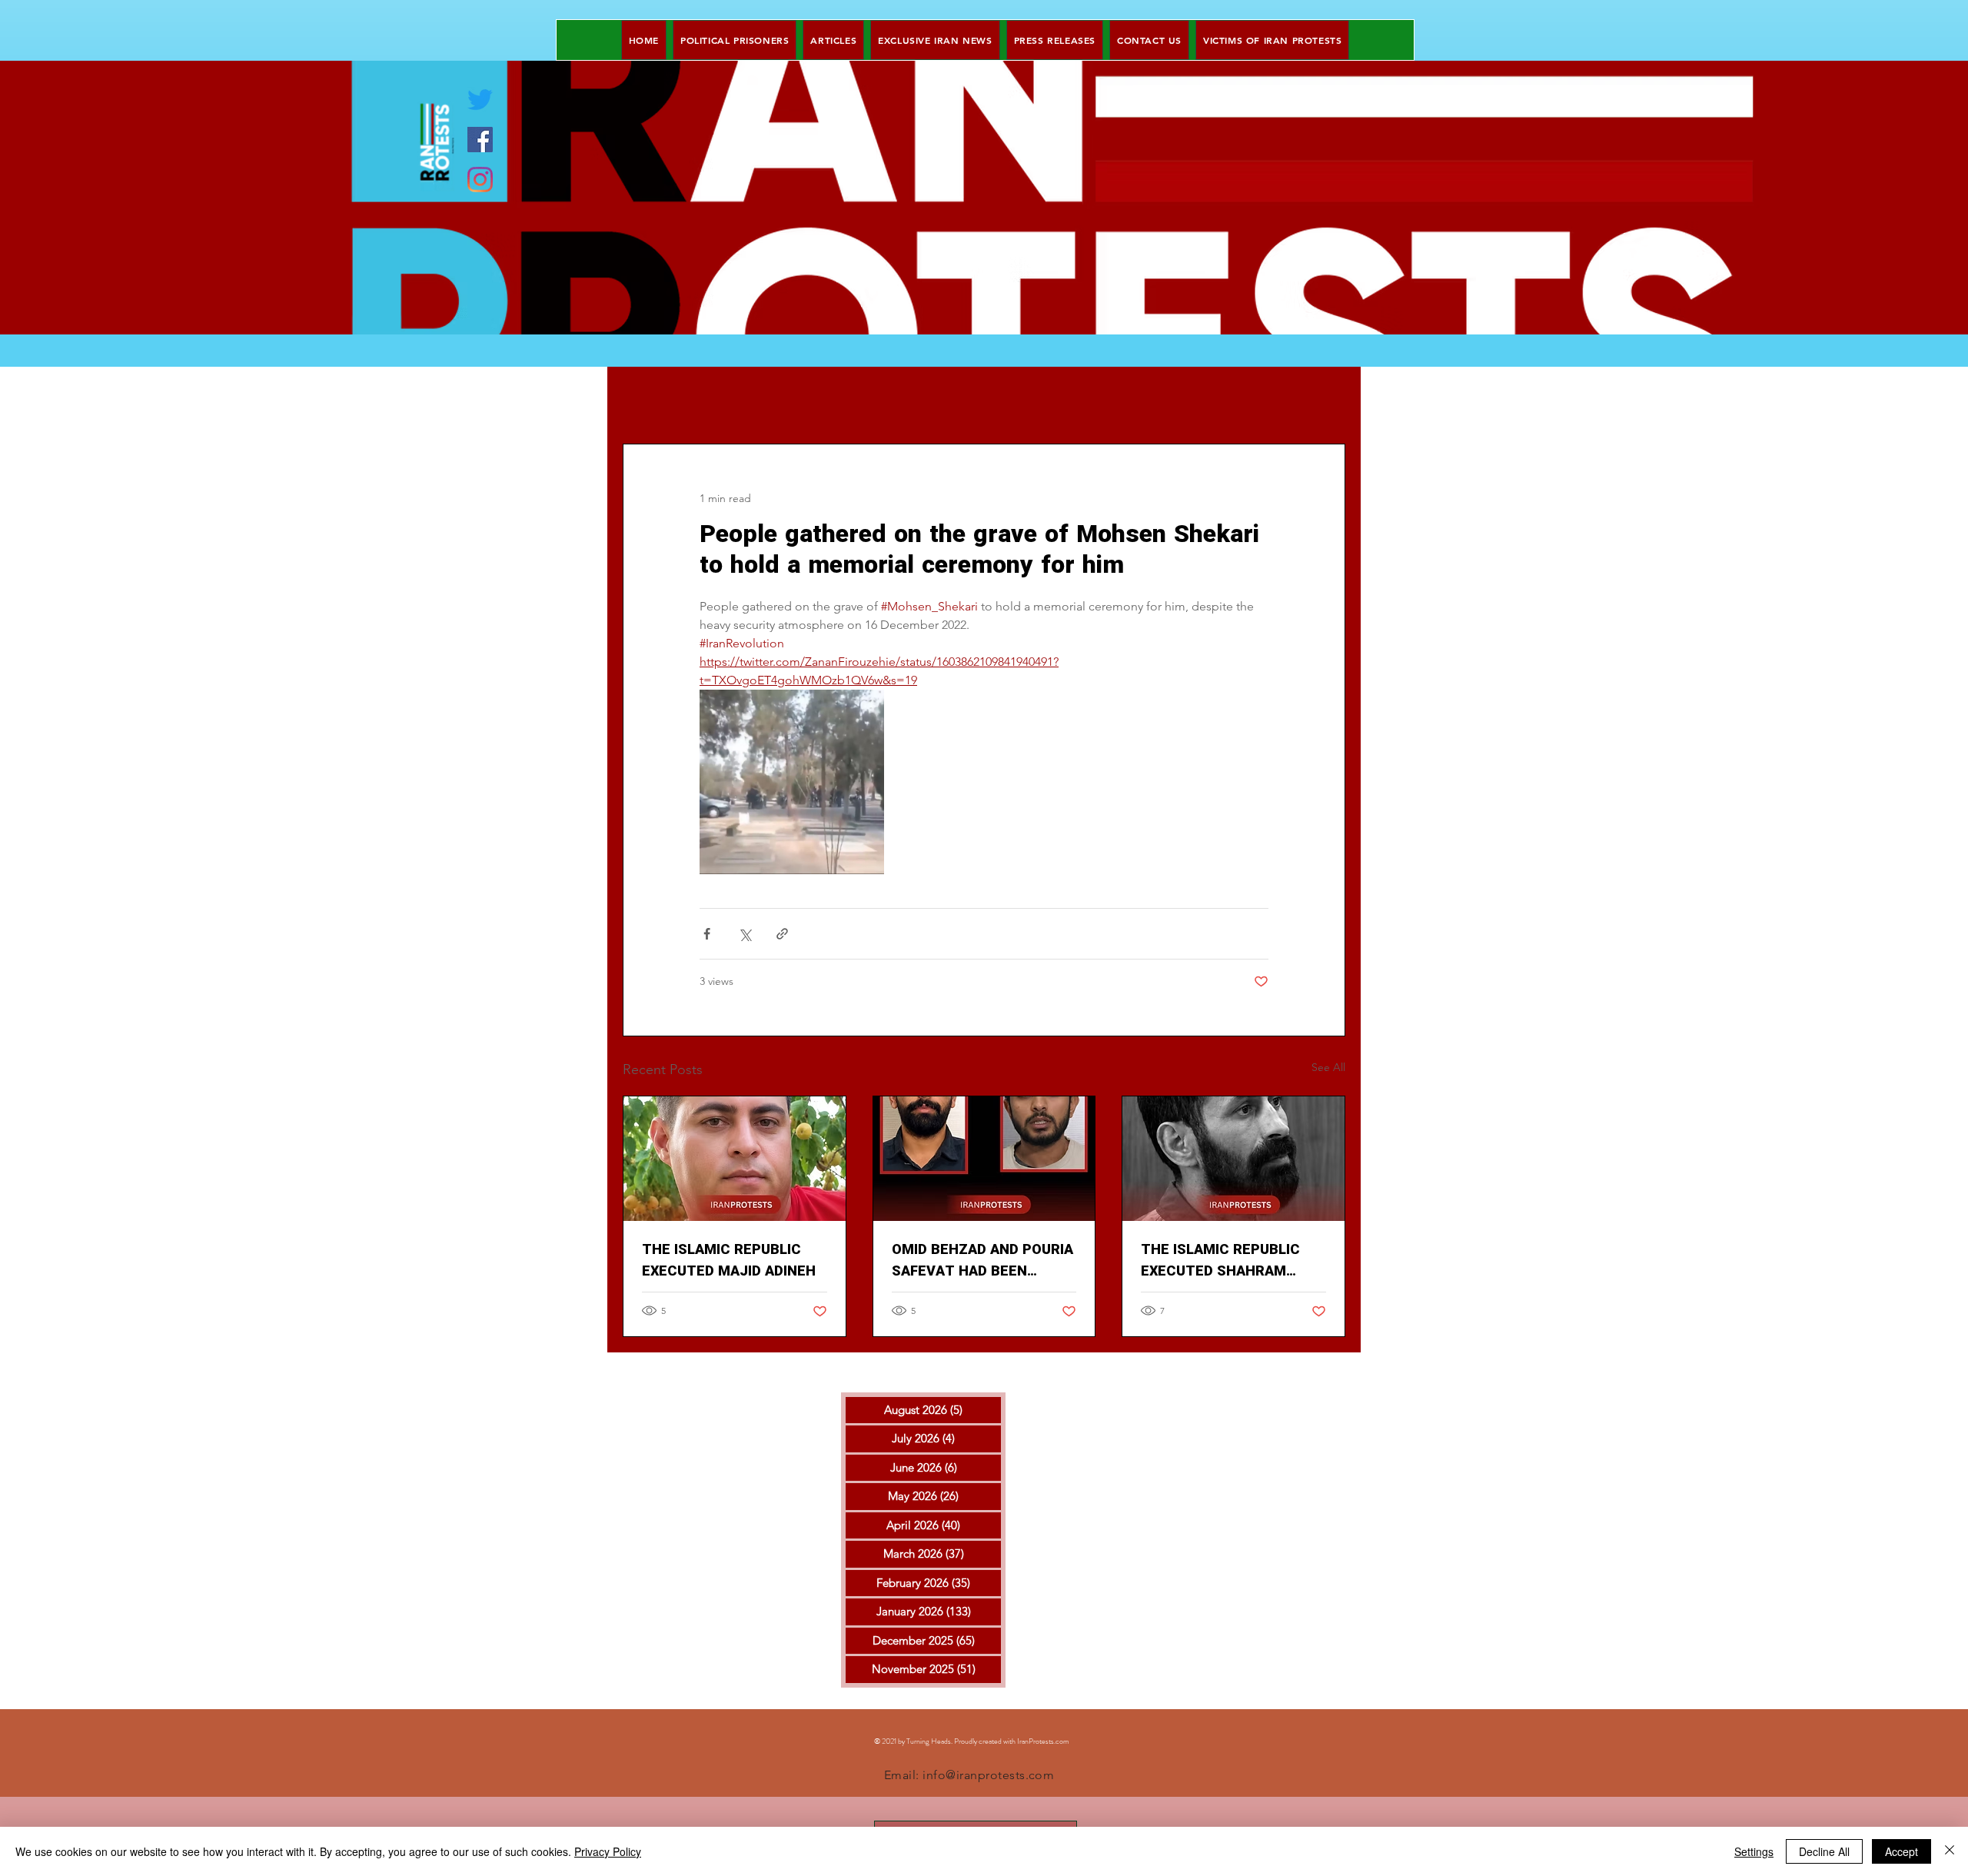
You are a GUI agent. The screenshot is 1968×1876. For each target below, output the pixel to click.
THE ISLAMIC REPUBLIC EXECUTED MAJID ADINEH (729, 1261)
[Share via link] (782, 934)
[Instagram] (480, 180)
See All (1328, 1067)
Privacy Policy (608, 1851)
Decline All (1824, 1851)
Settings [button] (1754, 1851)
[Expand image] (792, 782)
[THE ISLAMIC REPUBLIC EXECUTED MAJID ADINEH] (735, 1159)
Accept (1902, 1851)
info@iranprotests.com (988, 1775)
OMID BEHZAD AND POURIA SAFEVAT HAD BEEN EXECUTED (982, 1261)
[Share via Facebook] (707, 934)
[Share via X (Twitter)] (745, 934)
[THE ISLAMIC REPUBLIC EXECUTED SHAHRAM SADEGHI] (1233, 1159)
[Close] (1950, 1851)
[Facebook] (480, 140)
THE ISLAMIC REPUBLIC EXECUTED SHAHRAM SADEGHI (1220, 1261)
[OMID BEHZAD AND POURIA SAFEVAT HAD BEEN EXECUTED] (984, 1159)
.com (1062, 1741)
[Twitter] (480, 100)
